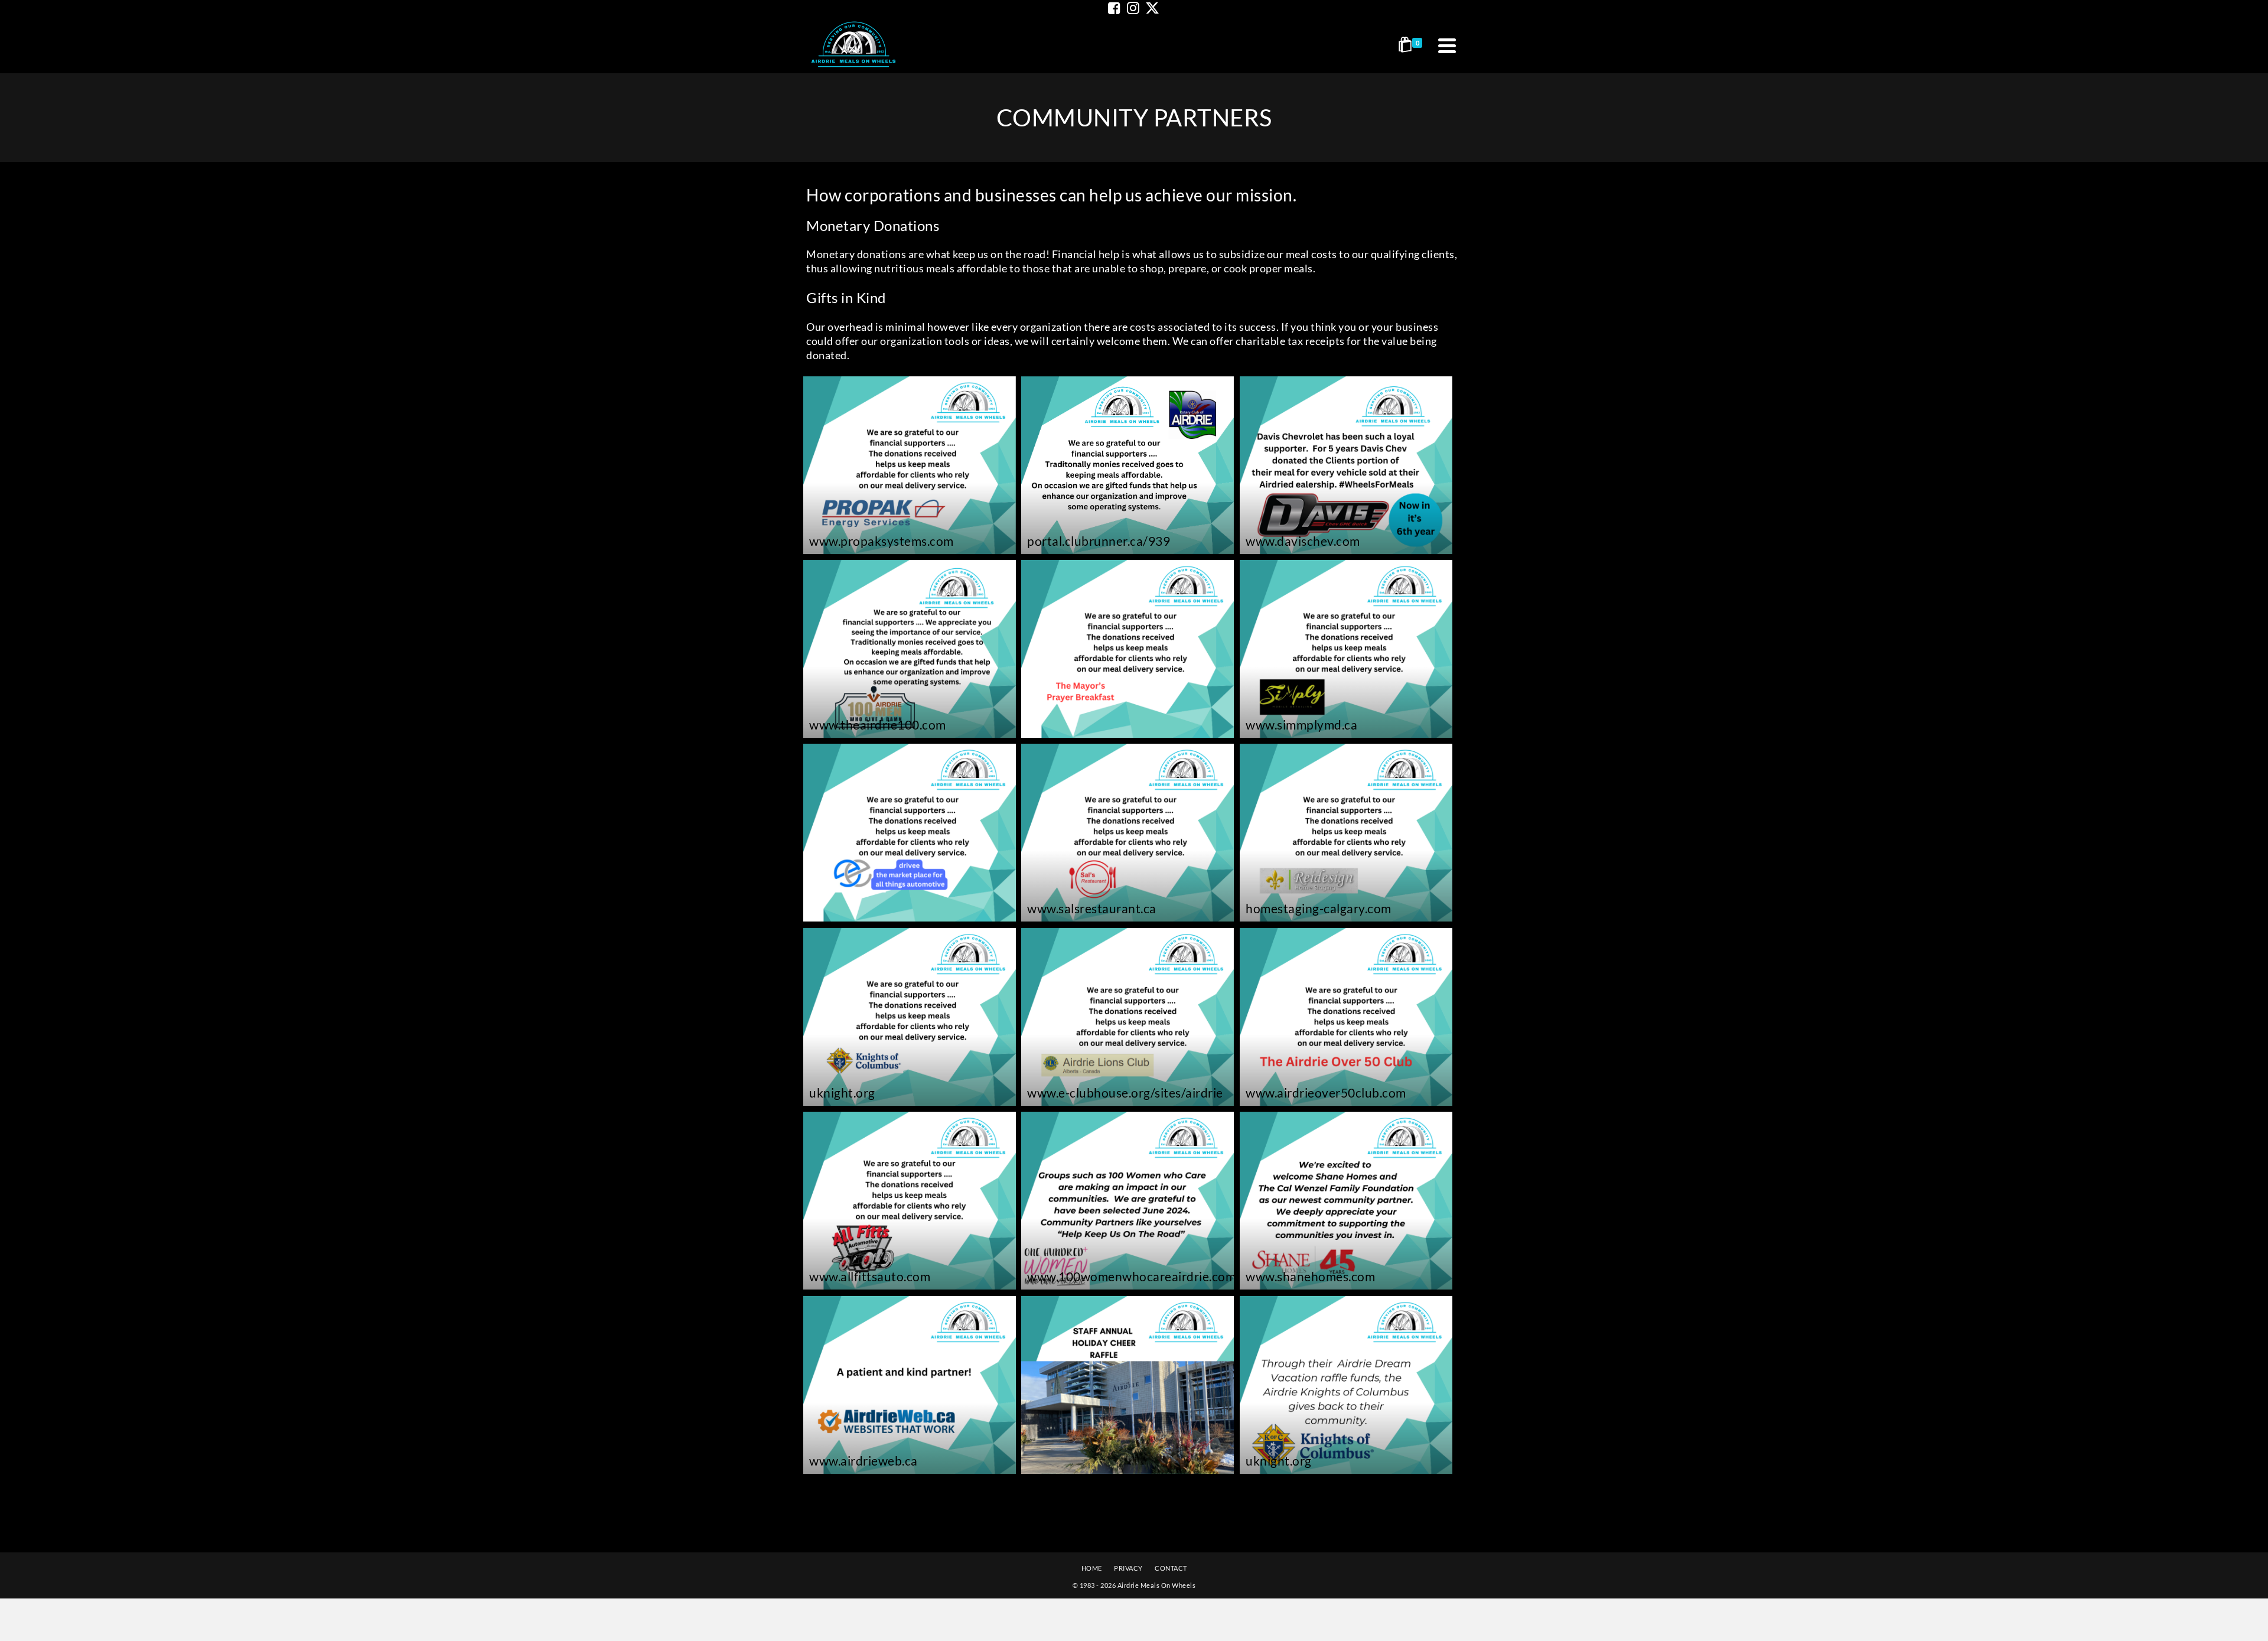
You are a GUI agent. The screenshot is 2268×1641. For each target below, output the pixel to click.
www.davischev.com (1303, 541)
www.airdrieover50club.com (1326, 1093)
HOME (1092, 1568)
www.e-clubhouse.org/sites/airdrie (1125, 1093)
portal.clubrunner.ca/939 (1099, 541)
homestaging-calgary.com (1319, 908)
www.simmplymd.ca (1301, 725)
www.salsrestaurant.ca (1092, 908)
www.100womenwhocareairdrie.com (1131, 1276)
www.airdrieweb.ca (863, 1461)
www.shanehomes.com (1310, 1276)
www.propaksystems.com (882, 541)
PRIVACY (1128, 1568)
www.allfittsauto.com (870, 1276)
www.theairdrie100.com (878, 725)
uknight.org (842, 1093)
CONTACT (1171, 1568)
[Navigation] (1447, 45)
